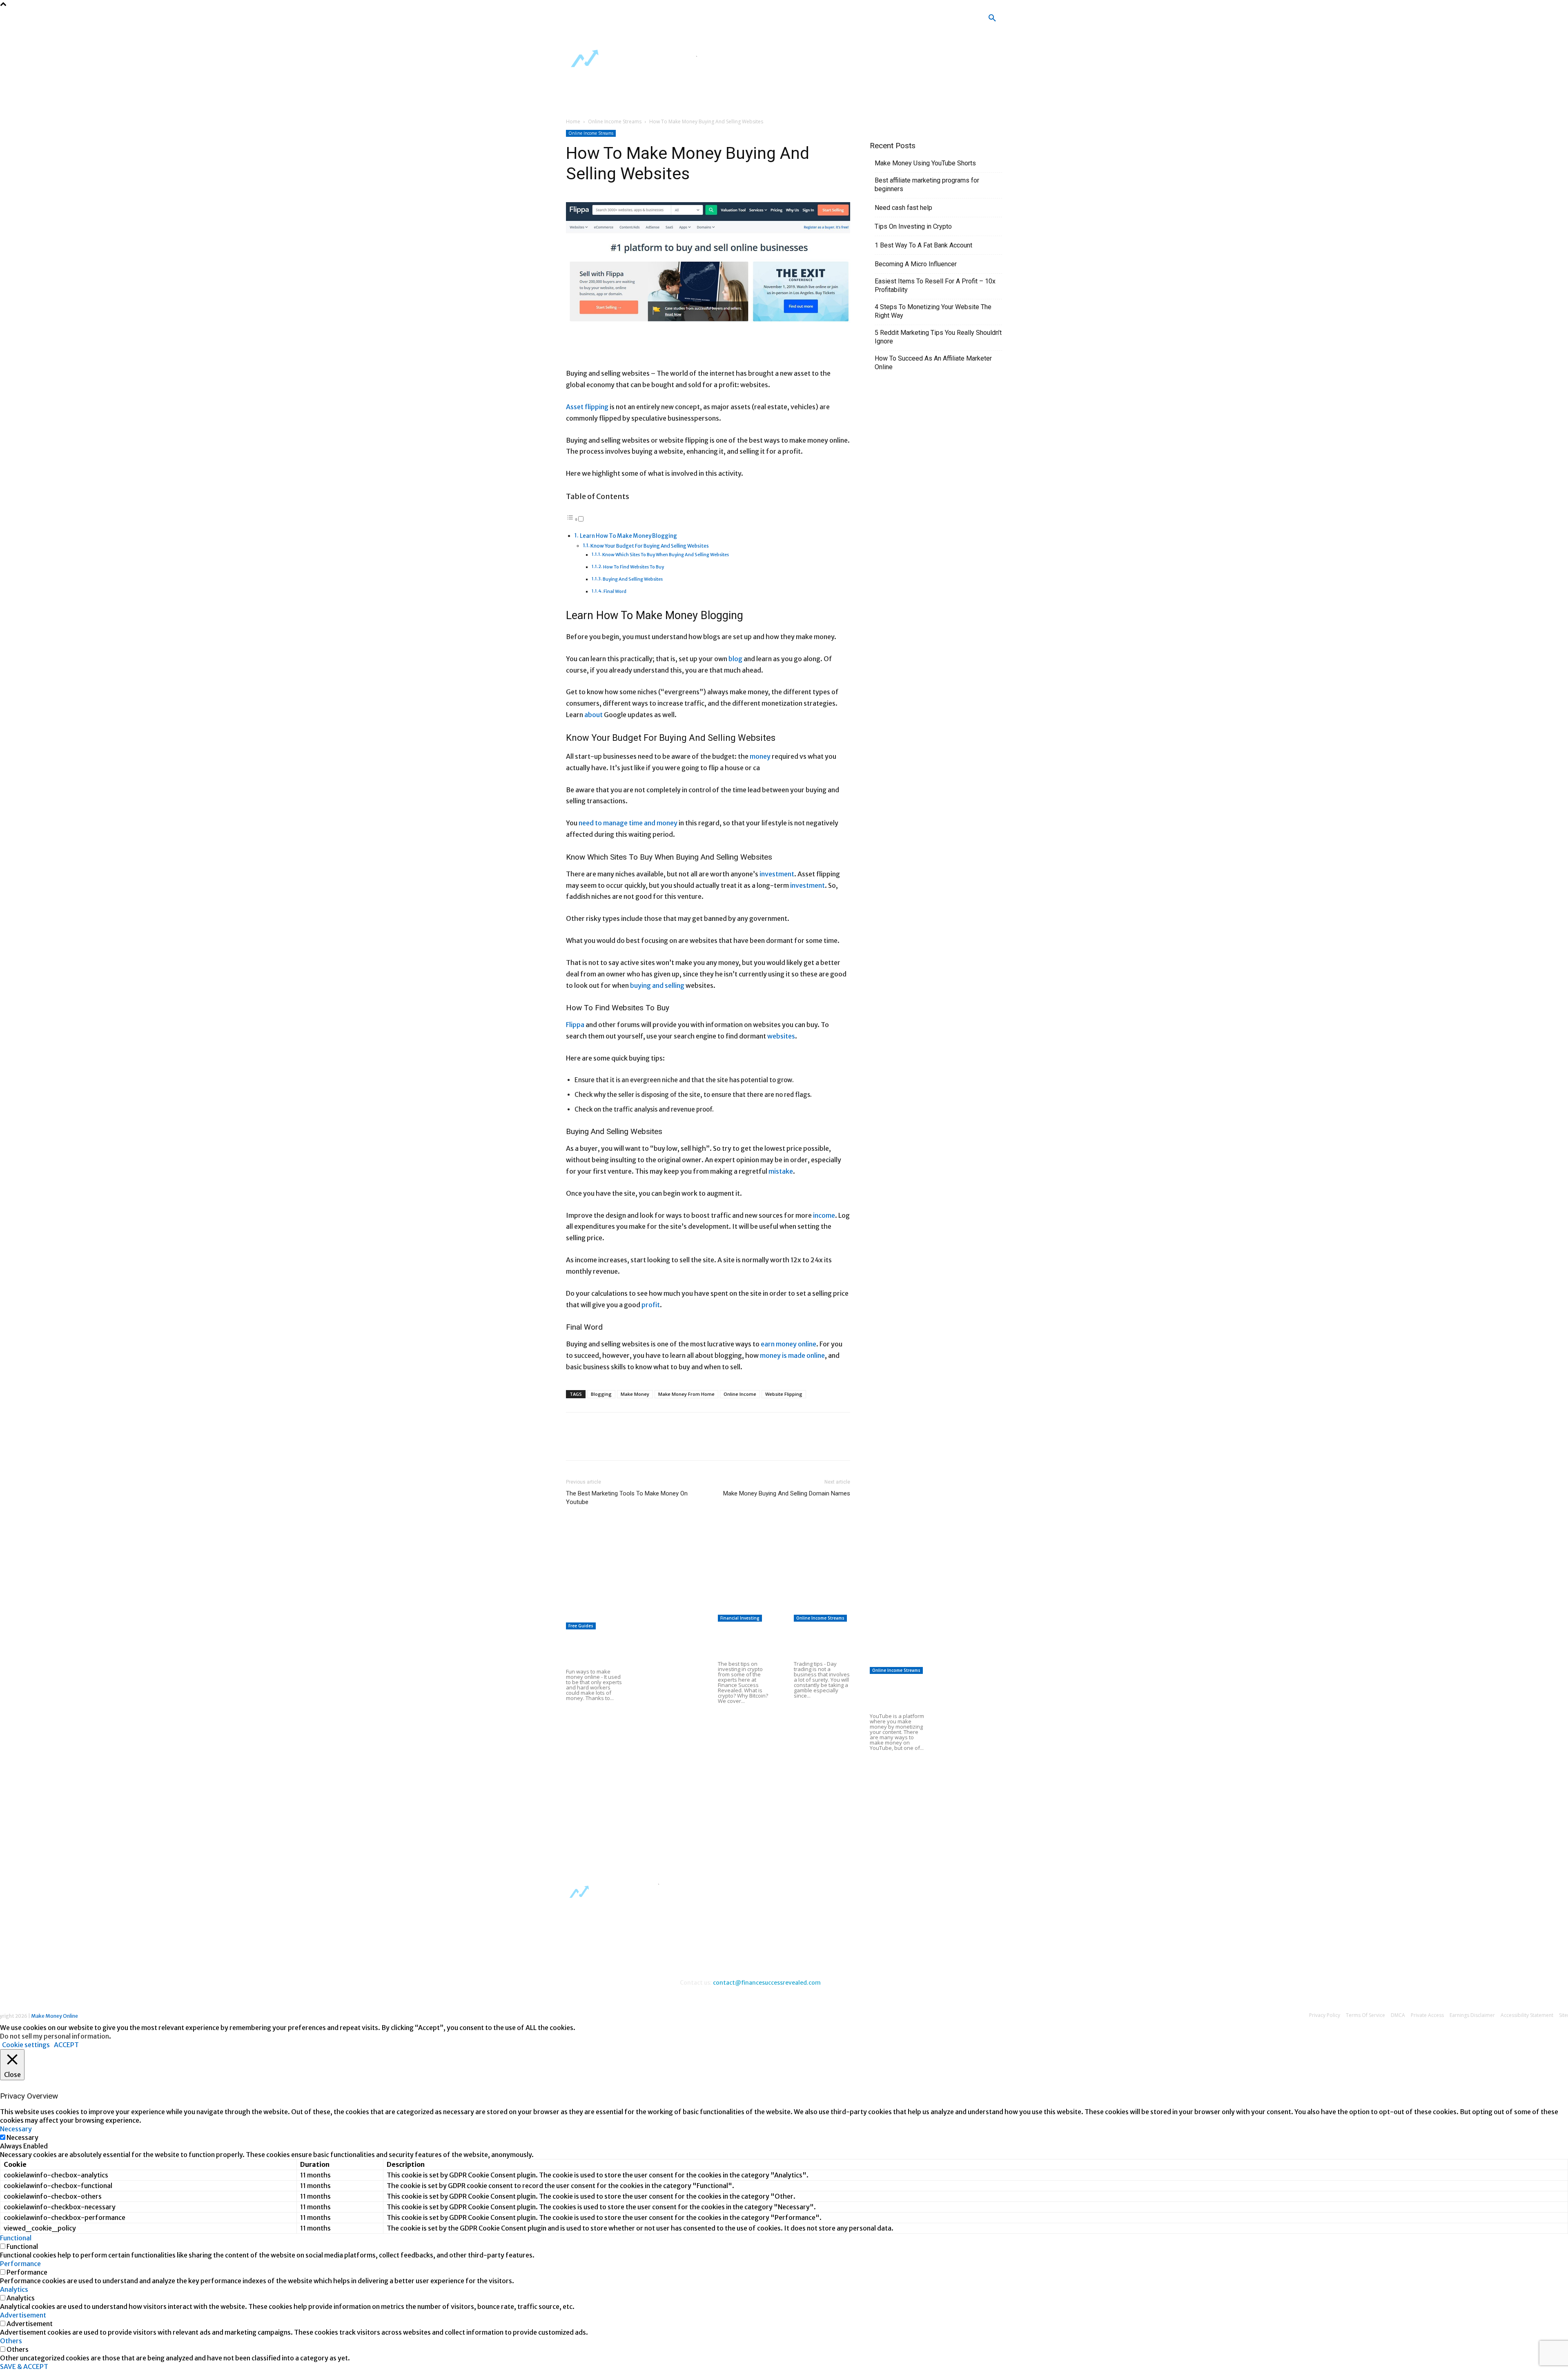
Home (573, 121)
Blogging (601, 1394)
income (824, 1215)
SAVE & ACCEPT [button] (24, 2367)
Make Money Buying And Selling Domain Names (787, 1493)
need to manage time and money (628, 823)
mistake (781, 1171)
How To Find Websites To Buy (634, 567)
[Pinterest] (612, 1444)
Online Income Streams (615, 121)
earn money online (788, 1344)
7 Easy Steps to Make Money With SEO (774, 1587)
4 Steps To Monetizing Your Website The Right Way (933, 311)
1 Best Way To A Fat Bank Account (923, 245)
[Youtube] (762, 21)
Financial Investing (740, 1618)
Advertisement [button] (23, 2315)
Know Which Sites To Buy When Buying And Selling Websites (666, 555)
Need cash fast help (903, 208)
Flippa (575, 1025)
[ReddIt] (649, 1444)
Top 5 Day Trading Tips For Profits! (818, 1642)
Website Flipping (784, 1394)
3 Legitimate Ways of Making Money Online (670, 1742)
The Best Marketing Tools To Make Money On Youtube (627, 1498)
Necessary (22, 2137)
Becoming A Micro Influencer (916, 264)
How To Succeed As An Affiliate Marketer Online (933, 363)
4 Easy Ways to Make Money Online (668, 1641)
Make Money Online (55, 2016)
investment (777, 874)
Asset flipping (587, 407)
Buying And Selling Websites (633, 579)
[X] (738, 21)
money (760, 756)
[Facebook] (714, 21)
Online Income (740, 1394)
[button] (992, 18)
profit (651, 1305)
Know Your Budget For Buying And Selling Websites (650, 546)
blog (735, 659)
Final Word (615, 591)
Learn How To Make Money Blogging (628, 536)
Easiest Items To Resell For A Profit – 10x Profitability (935, 285)
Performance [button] (20, 2264)
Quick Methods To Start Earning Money (774, 1607)
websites (781, 1036)
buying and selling (657, 985)
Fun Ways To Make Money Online (590, 1650)
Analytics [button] (14, 2289)
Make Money (635, 1394)
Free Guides (581, 1626)
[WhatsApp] (630, 1444)
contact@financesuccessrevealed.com (767, 1983)
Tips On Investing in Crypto (913, 226)
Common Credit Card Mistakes (739, 1734)
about (594, 715)
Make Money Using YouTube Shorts (925, 163)
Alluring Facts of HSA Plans (820, 1729)
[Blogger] (690, 21)
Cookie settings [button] (26, 2045)
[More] (668, 1444)
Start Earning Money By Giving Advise (620, 1616)
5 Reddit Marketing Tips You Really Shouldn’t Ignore (938, 337)
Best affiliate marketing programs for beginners (927, 185)
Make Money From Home (686, 1394)
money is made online (792, 1355)
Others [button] (11, 2341)
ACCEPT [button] (66, 2045)
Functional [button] (16, 2238)
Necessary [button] (16, 2129)
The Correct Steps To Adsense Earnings (776, 1568)
